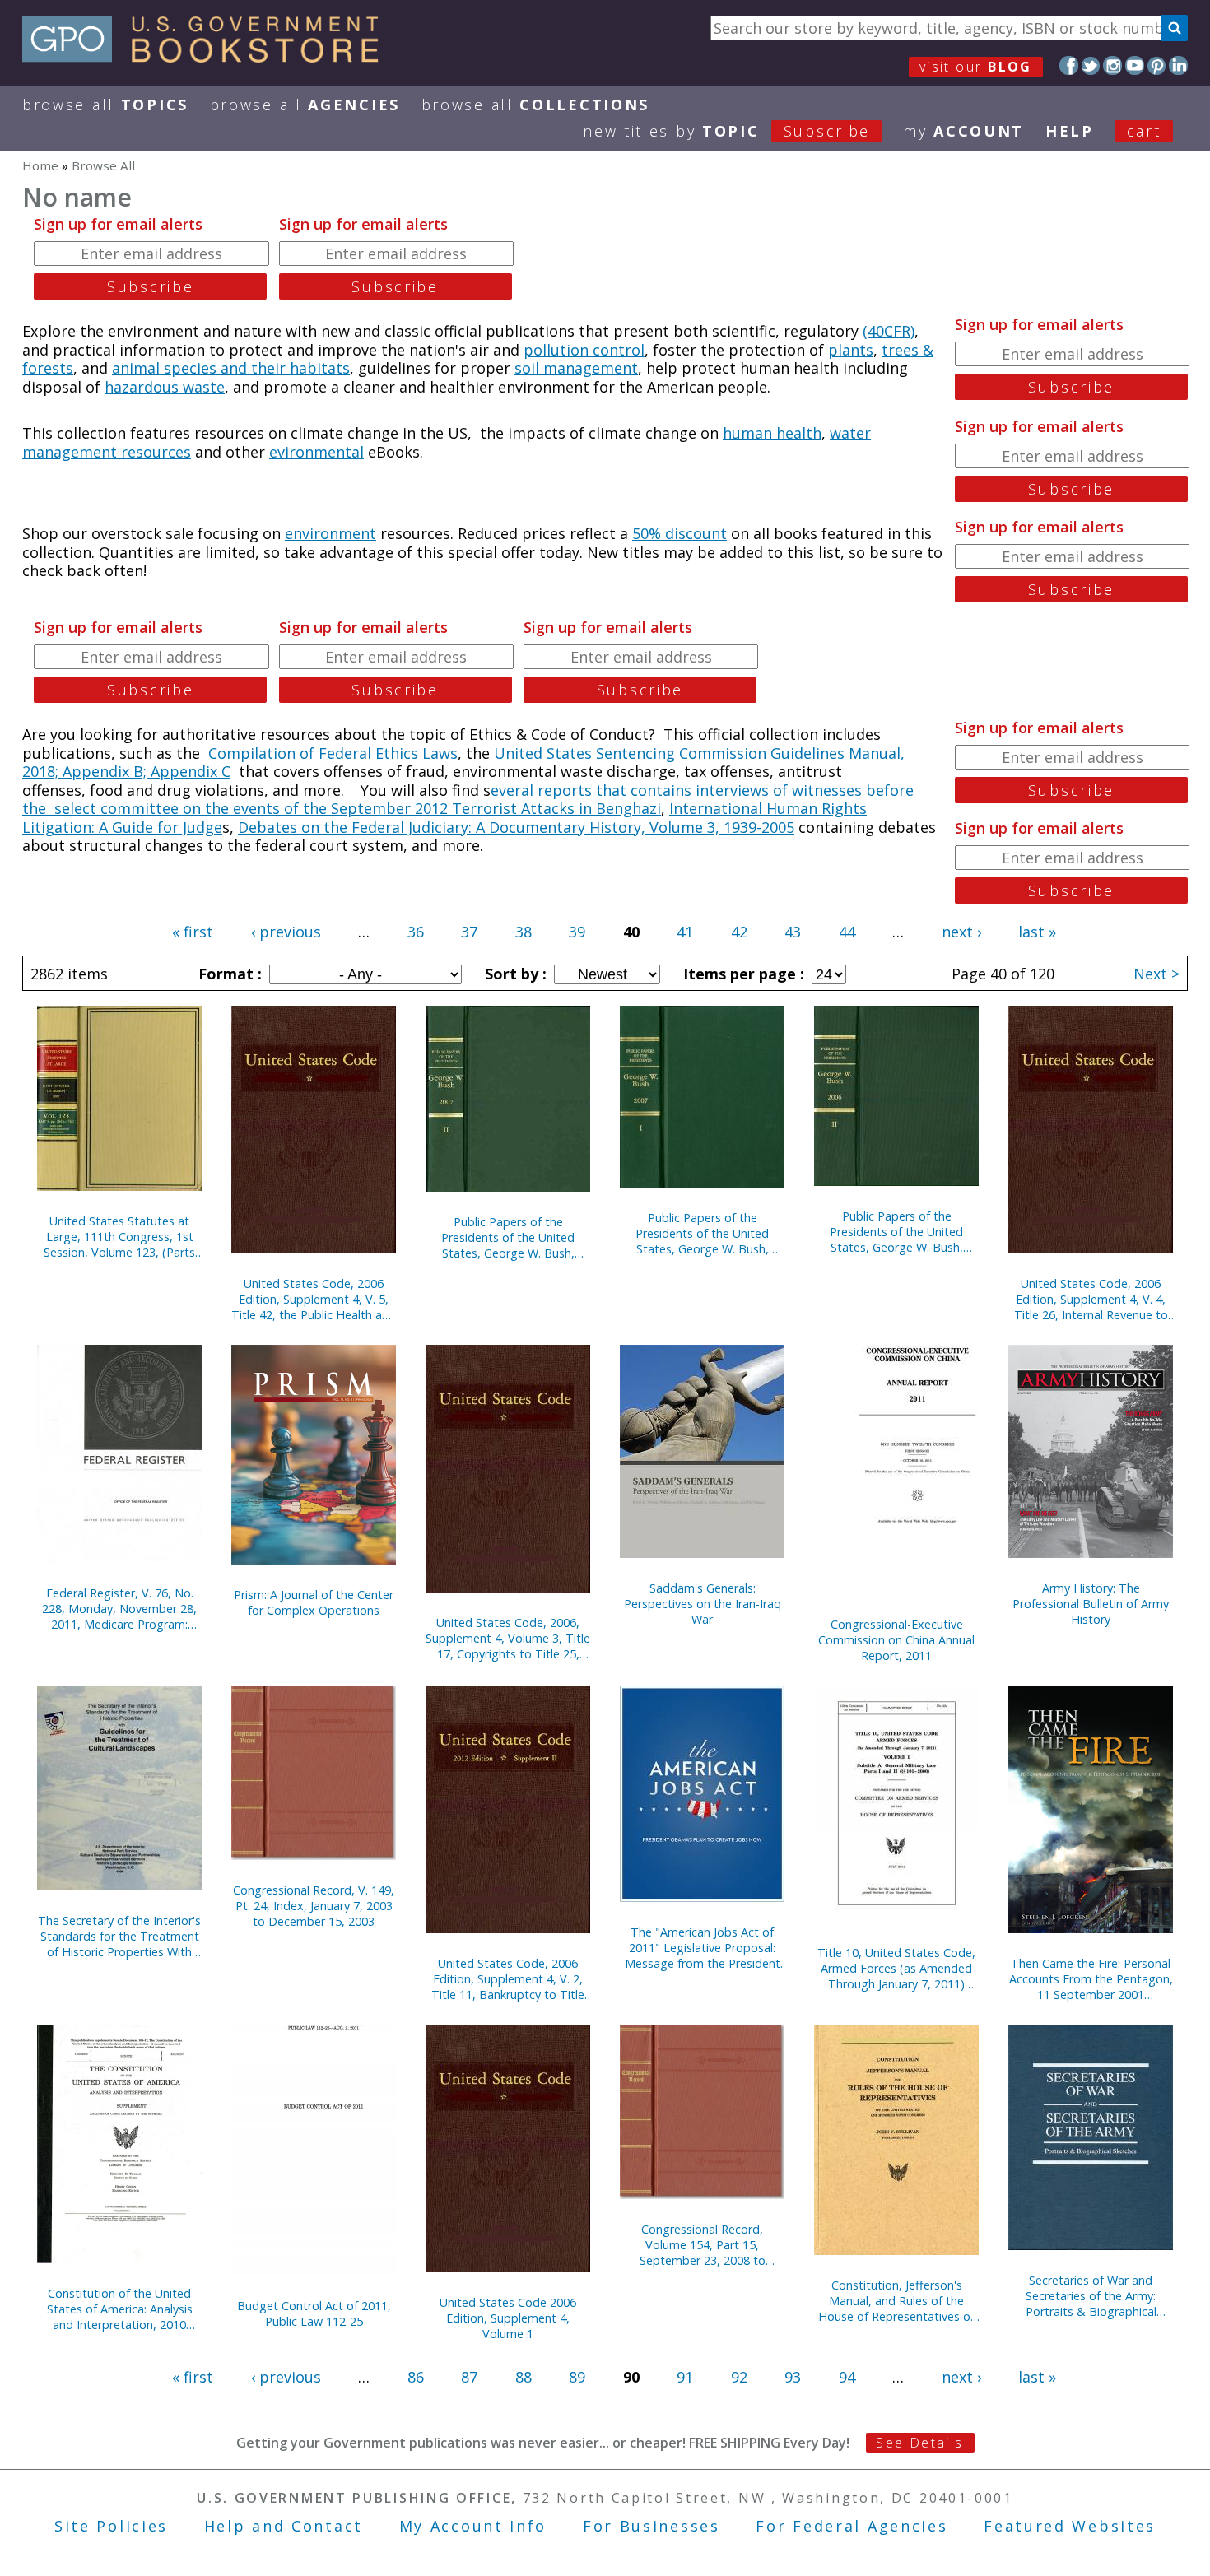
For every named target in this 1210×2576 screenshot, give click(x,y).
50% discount (679, 533)
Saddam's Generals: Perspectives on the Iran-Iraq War (703, 1604)
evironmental (316, 452)
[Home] (208, 57)
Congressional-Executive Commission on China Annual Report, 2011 (896, 1640)
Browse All (105, 105)
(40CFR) (889, 331)
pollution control (584, 350)
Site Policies (111, 2526)
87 (469, 2377)
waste (204, 387)
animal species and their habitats (231, 368)
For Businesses (652, 2526)
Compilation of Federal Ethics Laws (333, 753)
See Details (919, 2443)
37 (469, 932)
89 (577, 2377)
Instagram (1112, 65)
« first (193, 932)
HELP (1070, 131)
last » (1037, 932)
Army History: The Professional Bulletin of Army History (1091, 1604)
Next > (1156, 974)
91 (685, 2377)
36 (416, 932)
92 (739, 2377)
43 (793, 932)
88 (524, 2377)
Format (228, 974)
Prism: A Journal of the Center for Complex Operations (314, 1602)
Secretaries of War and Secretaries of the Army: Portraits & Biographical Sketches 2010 (1091, 2296)
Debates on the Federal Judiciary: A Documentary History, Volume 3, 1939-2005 (516, 827)
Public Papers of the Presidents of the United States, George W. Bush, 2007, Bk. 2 (508, 1237)
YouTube (1135, 65)
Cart (1144, 131)
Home (40, 165)
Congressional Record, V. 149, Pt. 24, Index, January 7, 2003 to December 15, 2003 (314, 1906)
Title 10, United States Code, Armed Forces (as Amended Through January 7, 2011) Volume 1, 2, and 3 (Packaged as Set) (897, 1968)
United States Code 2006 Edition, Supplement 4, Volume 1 (508, 2318)
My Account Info (473, 2526)
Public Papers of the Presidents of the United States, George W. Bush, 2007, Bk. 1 (702, 1233)
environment (330, 533)
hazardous (144, 387)
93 (793, 2377)
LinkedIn (1178, 65)
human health (772, 433)
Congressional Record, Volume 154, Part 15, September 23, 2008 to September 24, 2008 (703, 2245)
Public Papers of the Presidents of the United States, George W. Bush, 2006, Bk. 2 (896, 1232)
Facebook (1069, 65)
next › (961, 932)
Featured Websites (1070, 2526)
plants (851, 350)
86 (416, 2377)
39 (577, 932)
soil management (576, 368)
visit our (976, 67)
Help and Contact (284, 2526)
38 (524, 932)
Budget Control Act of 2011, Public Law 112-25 (314, 2313)
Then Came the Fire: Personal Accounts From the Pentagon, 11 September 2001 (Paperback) (1091, 1979)
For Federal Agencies (852, 2526)
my (963, 131)
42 (739, 932)
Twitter (1091, 65)
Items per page (742, 974)
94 (847, 2377)
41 (685, 932)
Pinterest (1157, 65)
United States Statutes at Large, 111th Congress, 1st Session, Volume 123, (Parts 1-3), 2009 (119, 1237)
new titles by (726, 131)
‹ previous (286, 932)
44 (847, 932)
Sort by (514, 974)
